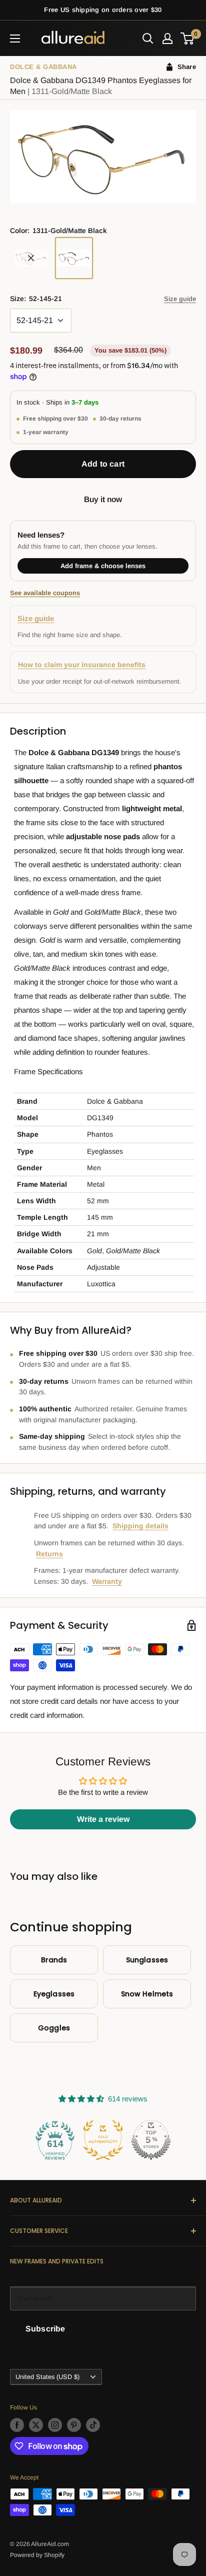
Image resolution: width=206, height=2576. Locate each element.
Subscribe (45, 2329)
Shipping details (140, 1526)
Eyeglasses (54, 1994)
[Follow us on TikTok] (93, 2425)
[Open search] (148, 39)
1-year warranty (46, 432)
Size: (36, 299)
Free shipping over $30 (55, 419)
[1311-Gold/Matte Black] (74, 258)
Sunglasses (147, 1960)
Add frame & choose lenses (103, 566)
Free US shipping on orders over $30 (103, 10)
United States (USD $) (47, 2377)
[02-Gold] (31, 258)
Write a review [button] (103, 1819)
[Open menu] (15, 39)
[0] (188, 39)
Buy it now (103, 499)
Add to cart (103, 464)
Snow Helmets (147, 1994)
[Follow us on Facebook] (17, 2425)
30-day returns (120, 419)
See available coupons (45, 593)
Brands (54, 1960)
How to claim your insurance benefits (82, 665)
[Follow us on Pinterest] (74, 2425)
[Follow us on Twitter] (36, 2425)
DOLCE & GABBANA (43, 67)
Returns (49, 1554)
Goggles (54, 2028)
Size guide (180, 299)
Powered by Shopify (37, 2555)
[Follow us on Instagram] (55, 2425)
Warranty (107, 1581)
